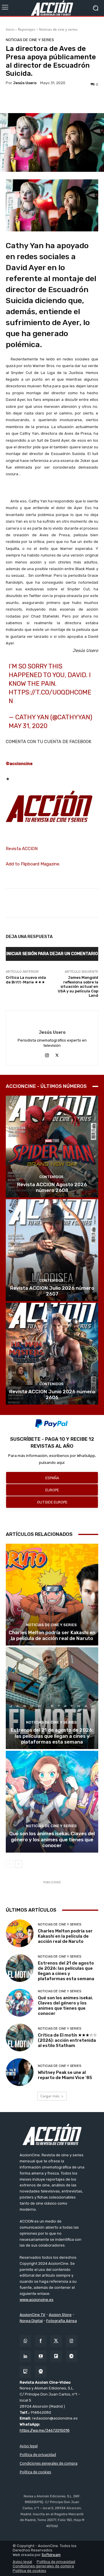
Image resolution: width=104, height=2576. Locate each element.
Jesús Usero (25, 83)
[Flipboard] (56, 2356)
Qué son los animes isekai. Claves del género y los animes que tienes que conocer (52, 1839)
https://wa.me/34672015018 (45, 2430)
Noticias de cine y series (58, 29)
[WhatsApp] (25, 2341)
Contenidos (51, 1177)
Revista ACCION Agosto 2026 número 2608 (52, 1187)
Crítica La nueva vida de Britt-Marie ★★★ (26, 980)
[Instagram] (47, 1054)
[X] (57, 1054)
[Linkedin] (25, 2356)
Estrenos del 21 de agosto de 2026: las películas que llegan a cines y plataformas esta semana (52, 1736)
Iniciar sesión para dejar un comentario (52, 954)
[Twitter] (56, 2341)
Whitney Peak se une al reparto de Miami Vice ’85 (65, 2075)
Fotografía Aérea (62, 2321)
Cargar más (50, 2096)
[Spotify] (41, 2372)
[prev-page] (9, 1864)
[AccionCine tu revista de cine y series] (52, 2134)
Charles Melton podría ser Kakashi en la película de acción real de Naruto (52, 1635)
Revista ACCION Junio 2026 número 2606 (52, 1394)
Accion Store (60, 2315)
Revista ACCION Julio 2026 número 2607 (52, 1291)
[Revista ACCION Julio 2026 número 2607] (52, 1250)
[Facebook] (41, 2341)
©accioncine (19, 764)
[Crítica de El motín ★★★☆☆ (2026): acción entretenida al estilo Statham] (20, 2037)
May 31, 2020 (28, 726)
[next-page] (19, 1864)
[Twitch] (25, 2372)
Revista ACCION (22, 849)
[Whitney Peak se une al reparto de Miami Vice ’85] (20, 2072)
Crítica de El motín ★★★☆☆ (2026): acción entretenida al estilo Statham (67, 2040)
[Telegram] (71, 2356)
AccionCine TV (32, 2315)
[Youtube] (41, 2356)
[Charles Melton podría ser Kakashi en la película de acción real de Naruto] (52, 1595)
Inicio (10, 29)
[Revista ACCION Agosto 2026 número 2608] (52, 1147)
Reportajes (27, 29)
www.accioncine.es (37, 2300)
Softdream (51, 2555)
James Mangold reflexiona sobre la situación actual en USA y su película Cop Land (78, 986)
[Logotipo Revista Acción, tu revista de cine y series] (52, 8)
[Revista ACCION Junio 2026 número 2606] (52, 1354)
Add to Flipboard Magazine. (33, 864)
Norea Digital (31, 2321)
